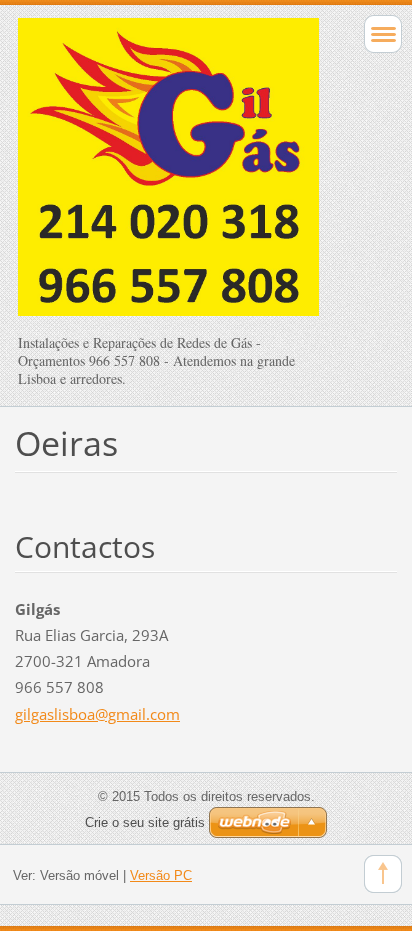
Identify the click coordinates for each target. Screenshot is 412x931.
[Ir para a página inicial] (168, 176)
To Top (383, 874)
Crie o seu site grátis (145, 822)
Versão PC (161, 875)
